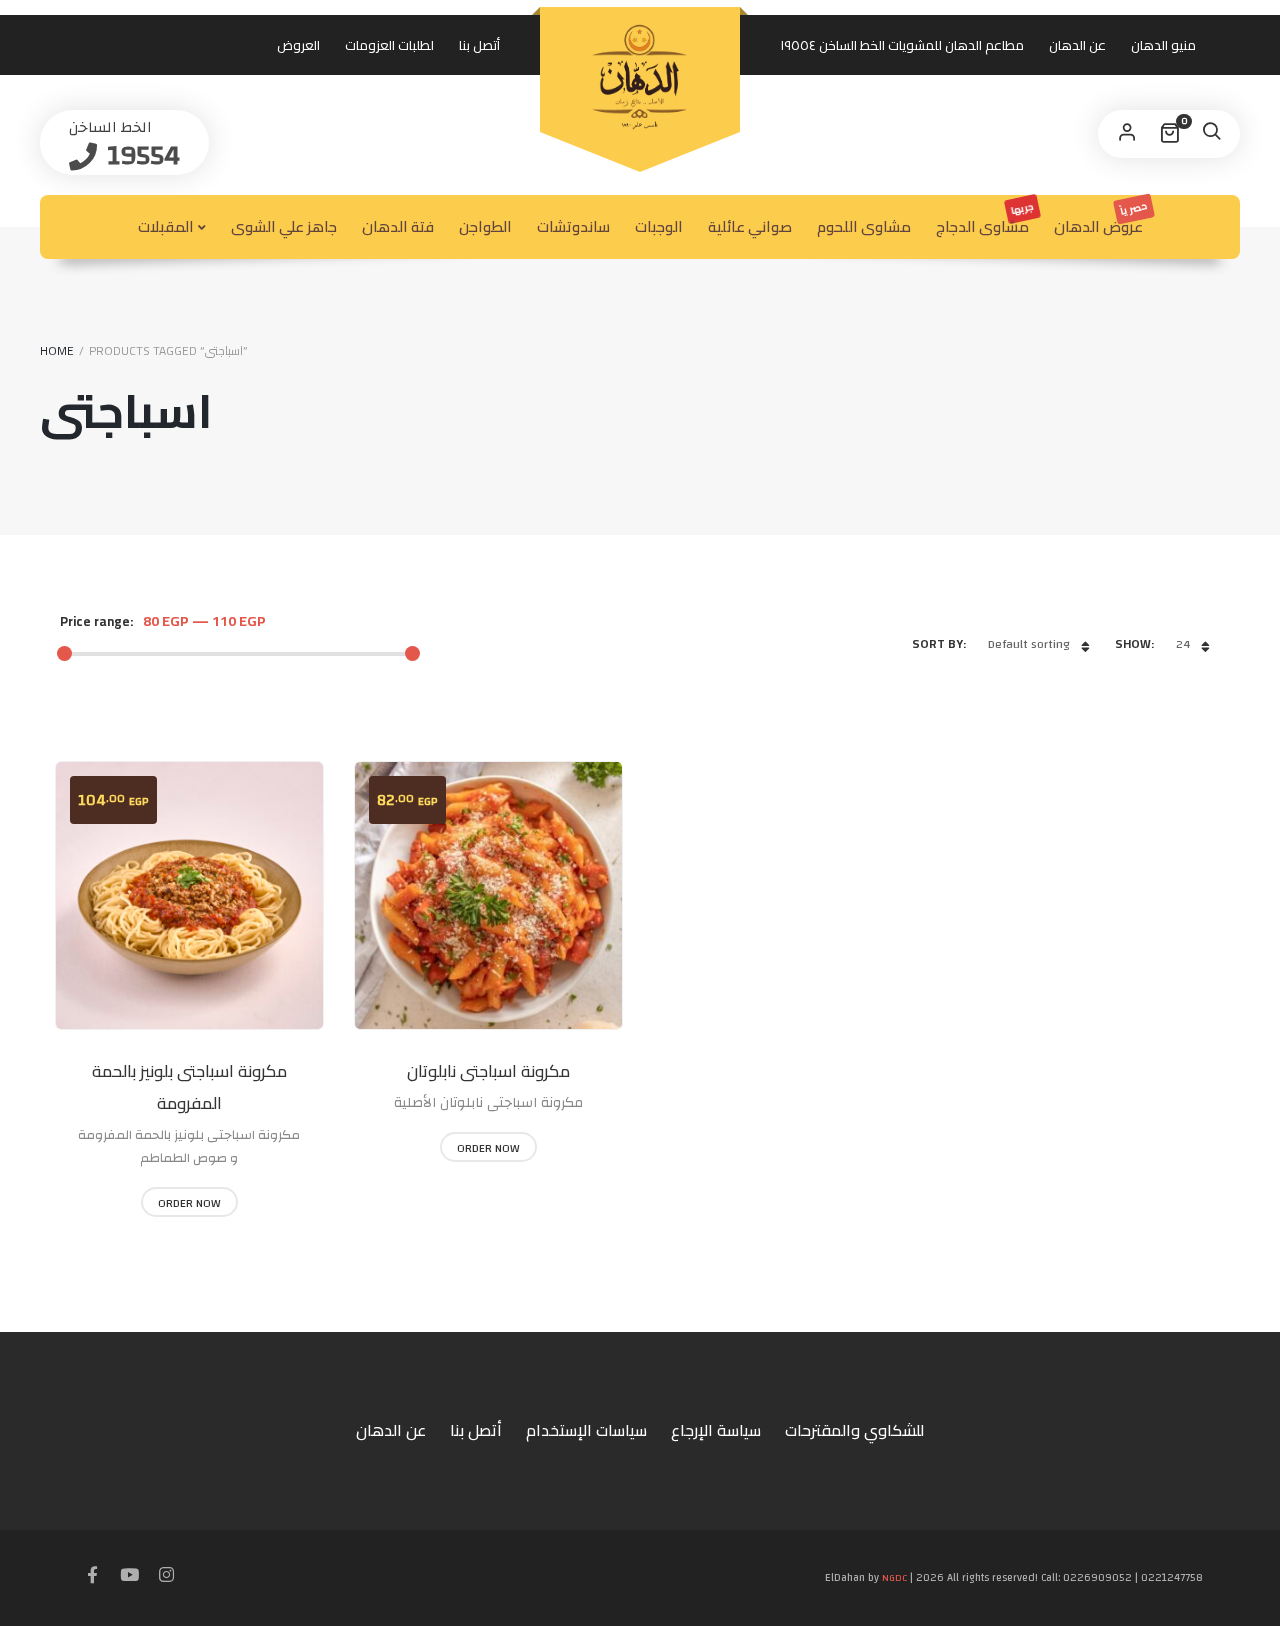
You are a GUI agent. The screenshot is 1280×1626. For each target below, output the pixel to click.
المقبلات (166, 226)
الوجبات (659, 226)
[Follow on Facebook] (93, 1576)
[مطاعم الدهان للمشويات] (640, 77)
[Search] (1211, 134)
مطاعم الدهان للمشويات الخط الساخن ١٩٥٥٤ (902, 45)
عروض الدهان (1102, 218)
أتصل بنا (479, 45)
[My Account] (1127, 134)
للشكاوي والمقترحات (854, 1430)
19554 (140, 155)
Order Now (189, 1203)
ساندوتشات (573, 226)
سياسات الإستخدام (586, 1430)
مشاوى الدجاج (986, 219)
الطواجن (485, 226)
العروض (298, 45)
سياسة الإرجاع (716, 1430)
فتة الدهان (398, 226)
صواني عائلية (750, 226)
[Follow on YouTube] (130, 1576)
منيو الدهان (1163, 45)
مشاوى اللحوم (864, 226)
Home (57, 350)
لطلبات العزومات (389, 45)
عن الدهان (1077, 45)
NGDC (894, 1578)
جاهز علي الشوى (284, 226)
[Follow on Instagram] (167, 1576)
